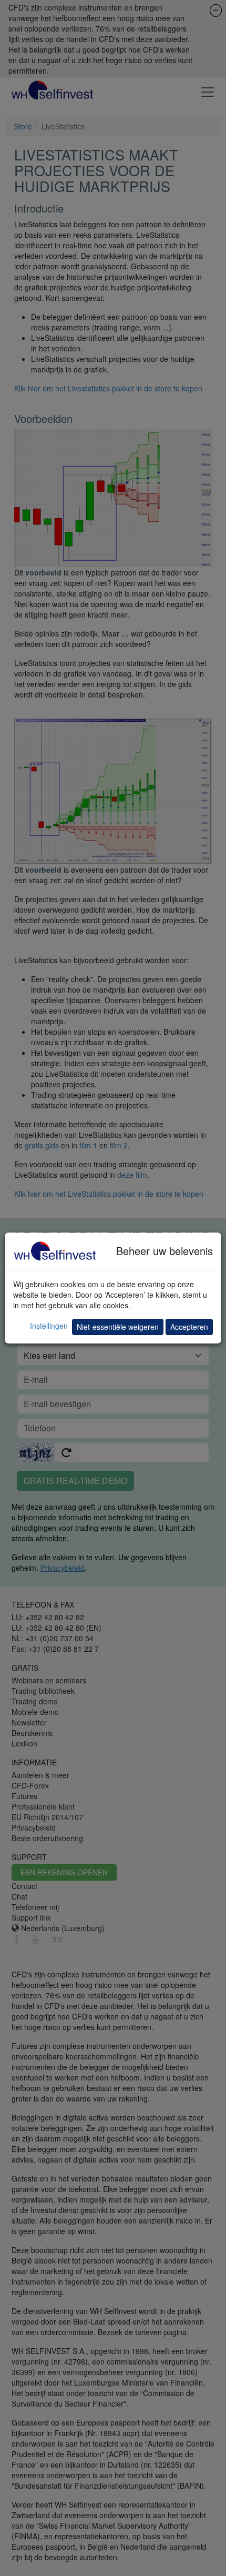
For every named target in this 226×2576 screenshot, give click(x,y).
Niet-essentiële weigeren (118, 1327)
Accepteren (189, 1327)
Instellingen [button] (49, 1326)
